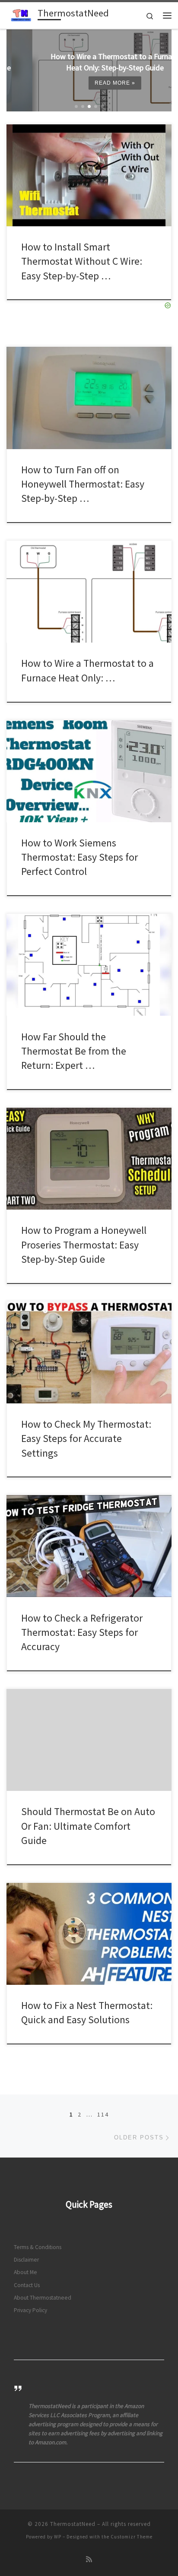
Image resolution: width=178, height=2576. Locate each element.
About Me (25, 2272)
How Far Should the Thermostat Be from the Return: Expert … (74, 1051)
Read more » (89, 83)
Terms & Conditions (38, 2247)
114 (103, 2114)
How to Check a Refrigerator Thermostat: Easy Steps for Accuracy (82, 1632)
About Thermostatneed (43, 2298)
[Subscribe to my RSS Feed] (89, 2559)
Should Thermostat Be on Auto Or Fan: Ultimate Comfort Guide (88, 1826)
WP (58, 2537)
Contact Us (27, 2285)
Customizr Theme (132, 2537)
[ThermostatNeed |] (21, 14)
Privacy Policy (30, 2310)
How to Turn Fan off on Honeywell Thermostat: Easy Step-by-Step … (83, 484)
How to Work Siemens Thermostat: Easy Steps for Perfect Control (79, 857)
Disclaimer (26, 2260)
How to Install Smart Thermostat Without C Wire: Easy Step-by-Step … (82, 261)
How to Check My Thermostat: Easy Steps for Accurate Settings (86, 1439)
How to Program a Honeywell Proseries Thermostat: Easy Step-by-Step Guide (84, 1245)
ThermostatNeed (73, 2524)
